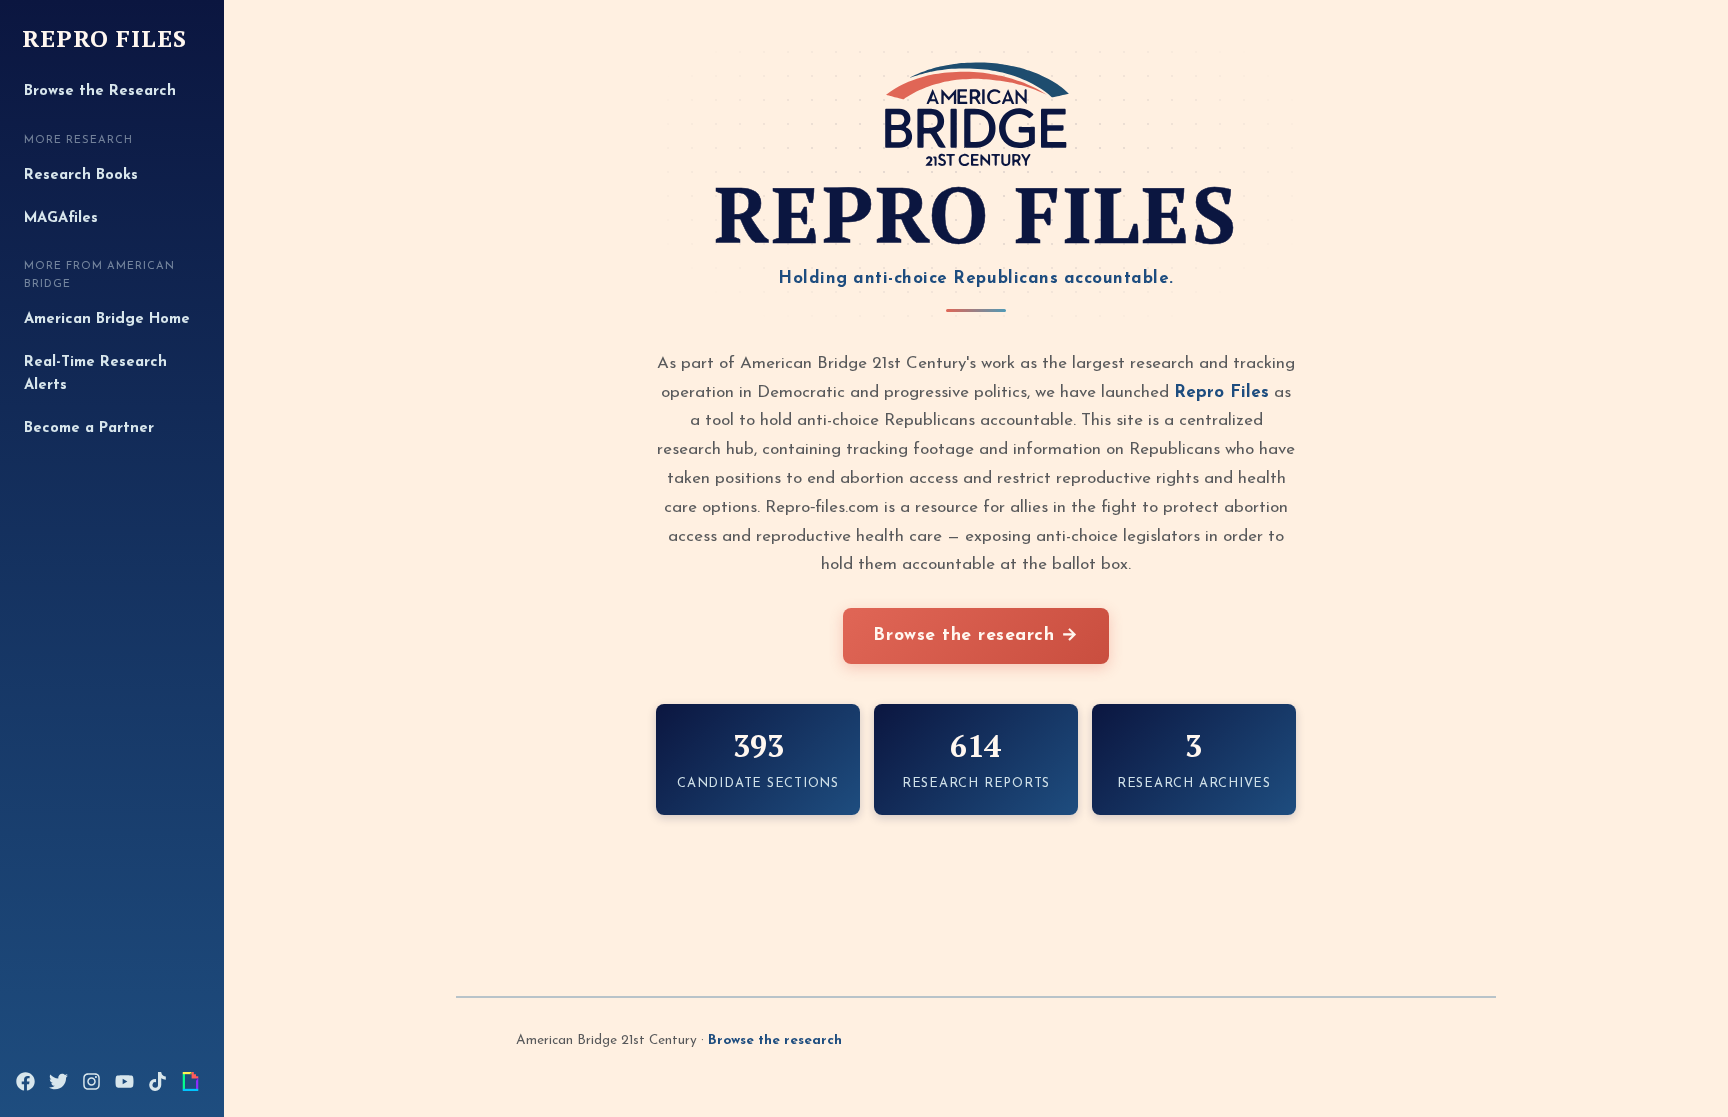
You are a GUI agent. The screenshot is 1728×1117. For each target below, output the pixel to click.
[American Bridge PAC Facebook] (25, 1081)
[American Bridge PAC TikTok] (157, 1081)
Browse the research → (975, 635)
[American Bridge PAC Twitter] (58, 1081)
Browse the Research (100, 91)
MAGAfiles (61, 218)
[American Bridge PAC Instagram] (91, 1081)
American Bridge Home (107, 319)
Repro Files (104, 38)
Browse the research (775, 1040)
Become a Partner (89, 428)
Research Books (81, 175)
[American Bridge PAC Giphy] (190, 1081)
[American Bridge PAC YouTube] (124, 1081)
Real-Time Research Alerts (95, 374)
